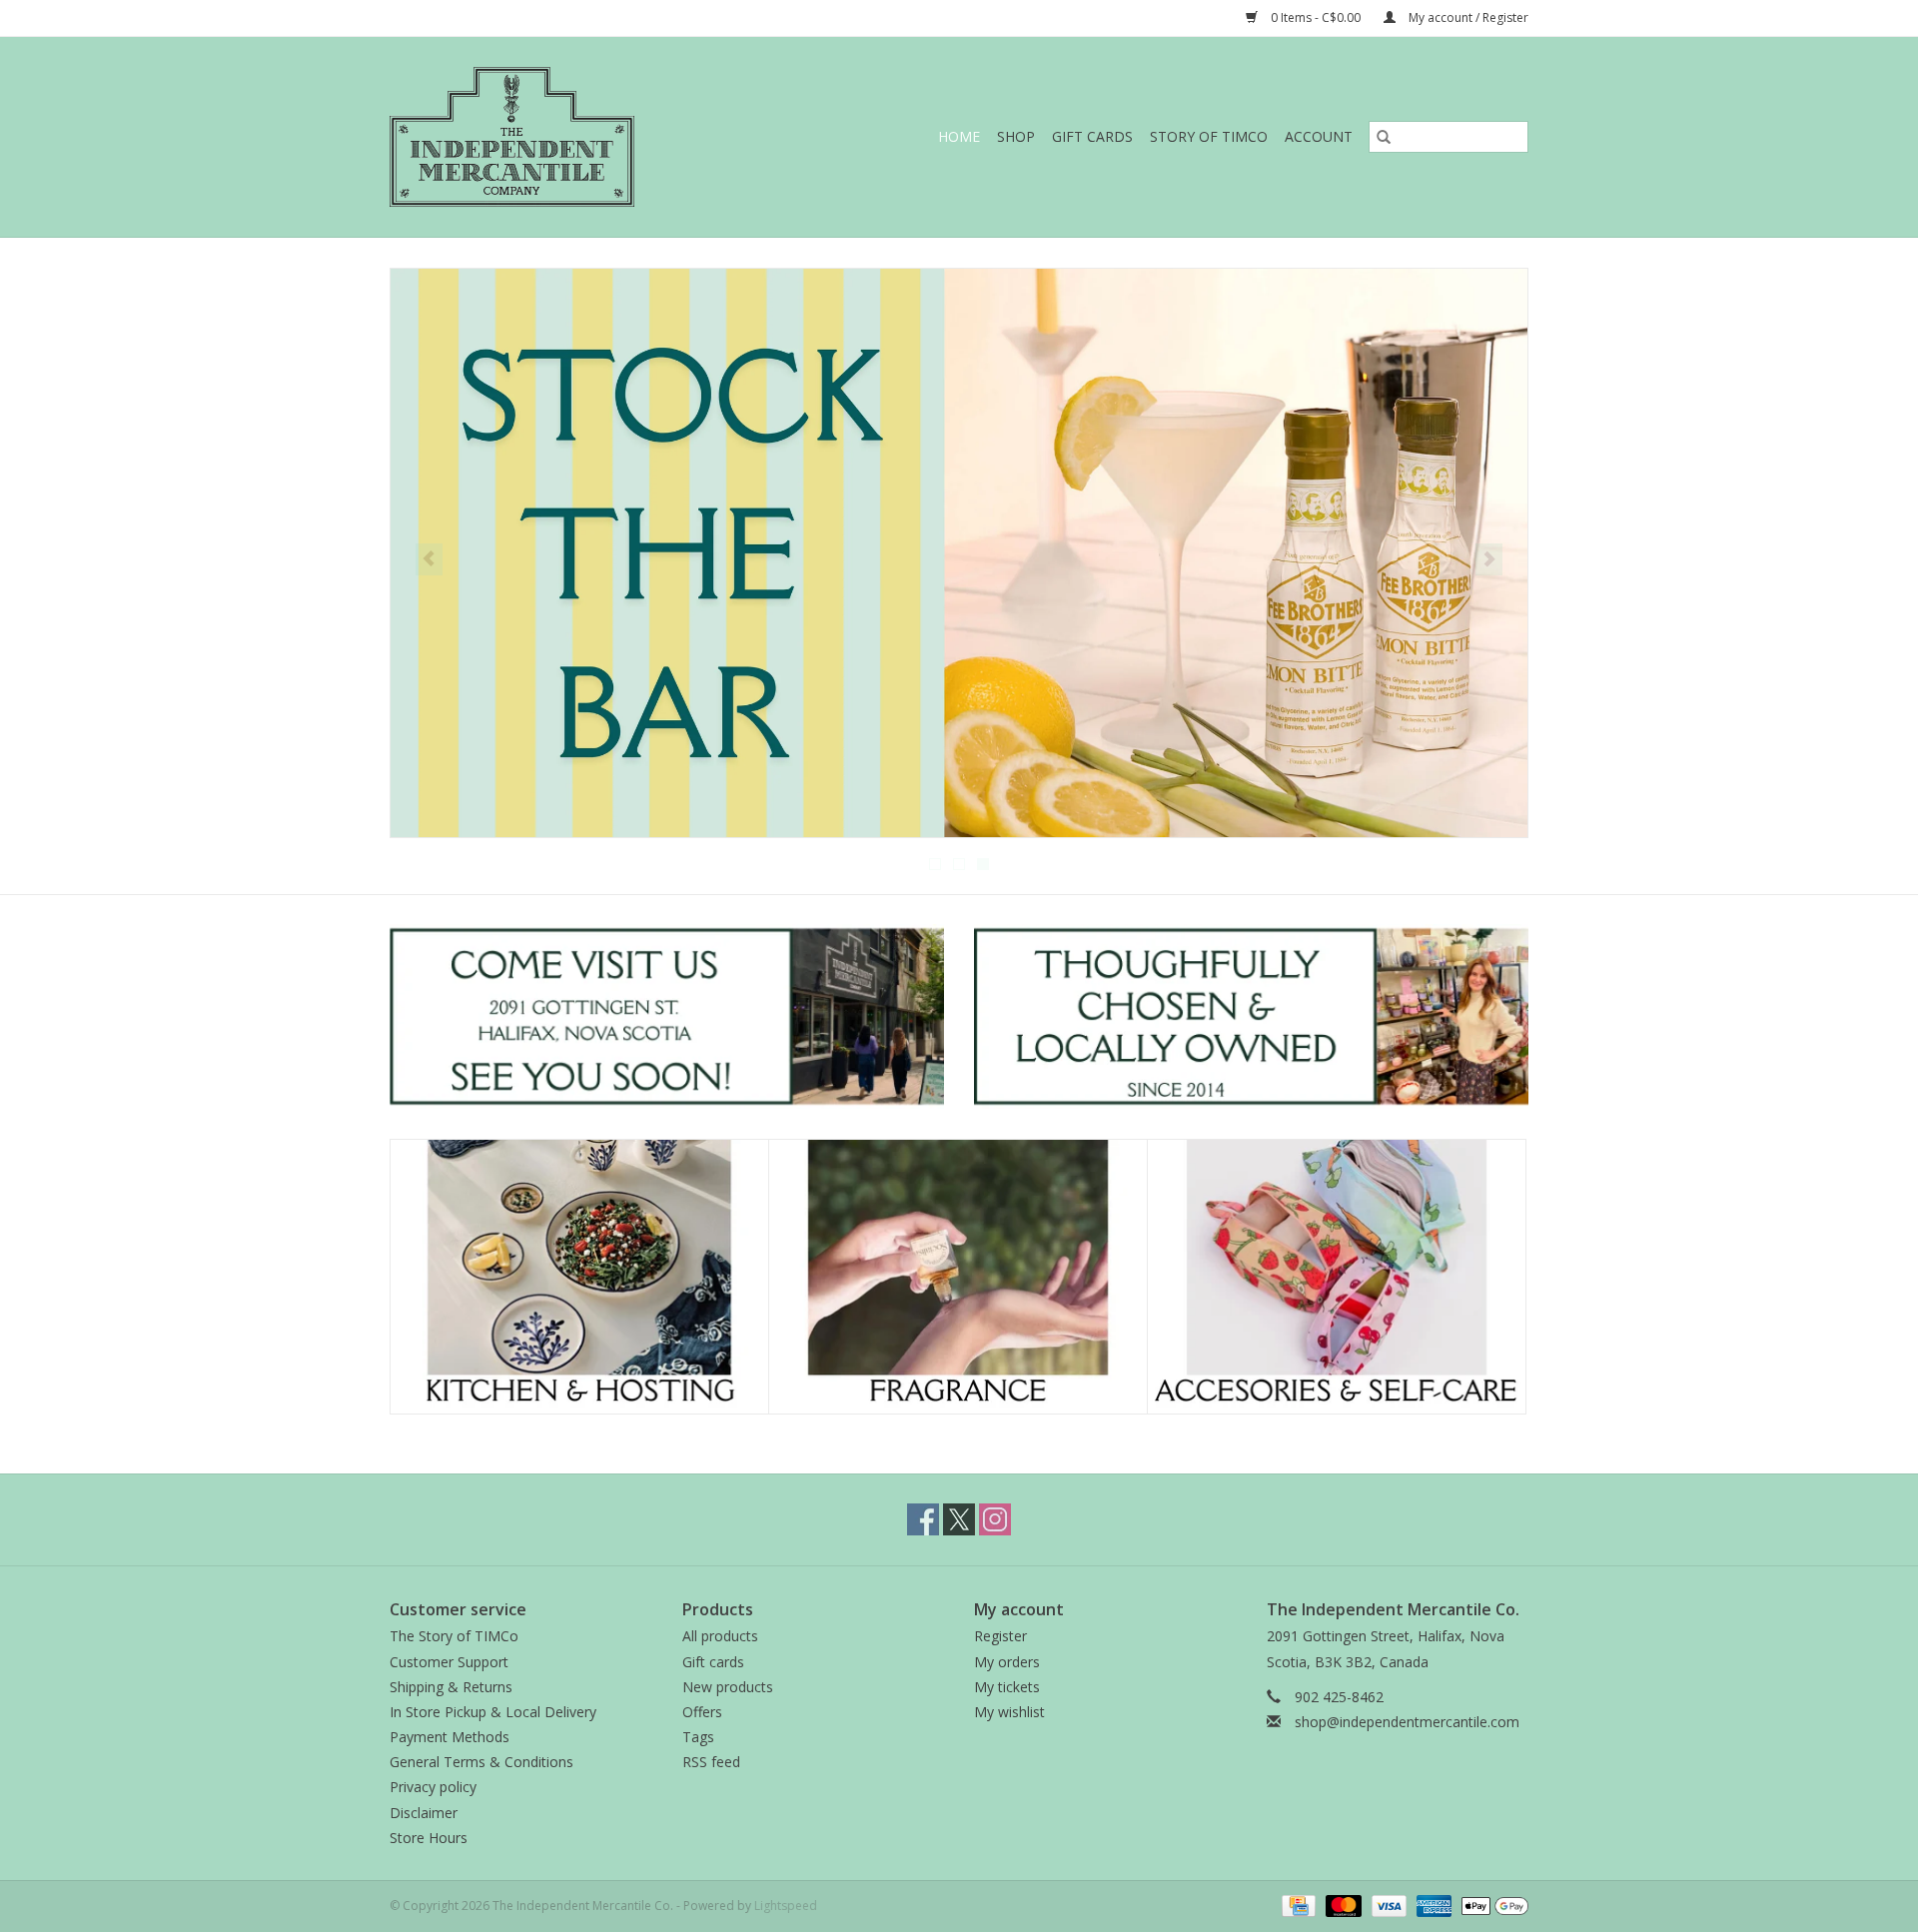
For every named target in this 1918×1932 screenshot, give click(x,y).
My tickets (1007, 1687)
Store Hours (429, 1838)
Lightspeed (786, 1906)
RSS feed (711, 1762)
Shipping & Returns (451, 1687)
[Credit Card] (1297, 1905)
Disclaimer (424, 1813)
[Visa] (1387, 1905)
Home (959, 136)
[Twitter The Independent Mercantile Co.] (959, 1519)
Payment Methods (450, 1737)
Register (1000, 1636)
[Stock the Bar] (959, 553)
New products (728, 1687)
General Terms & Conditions (481, 1762)
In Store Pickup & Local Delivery (493, 1712)
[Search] (1384, 137)
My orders (1007, 1662)
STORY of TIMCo (1209, 136)
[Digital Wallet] (1491, 1905)
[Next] (1489, 559)
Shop (1016, 136)
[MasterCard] (1341, 1905)
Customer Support (449, 1662)
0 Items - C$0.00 (1316, 17)
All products (720, 1636)
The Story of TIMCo (454, 1636)
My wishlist (1009, 1712)
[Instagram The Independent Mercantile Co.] (995, 1519)
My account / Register (1467, 17)
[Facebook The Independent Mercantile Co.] (923, 1519)
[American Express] (1432, 1905)
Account (1319, 136)
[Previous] (429, 559)
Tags (698, 1737)
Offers (702, 1712)
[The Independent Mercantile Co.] (555, 137)
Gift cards (1092, 136)
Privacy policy (433, 1787)
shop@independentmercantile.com (1407, 1722)
